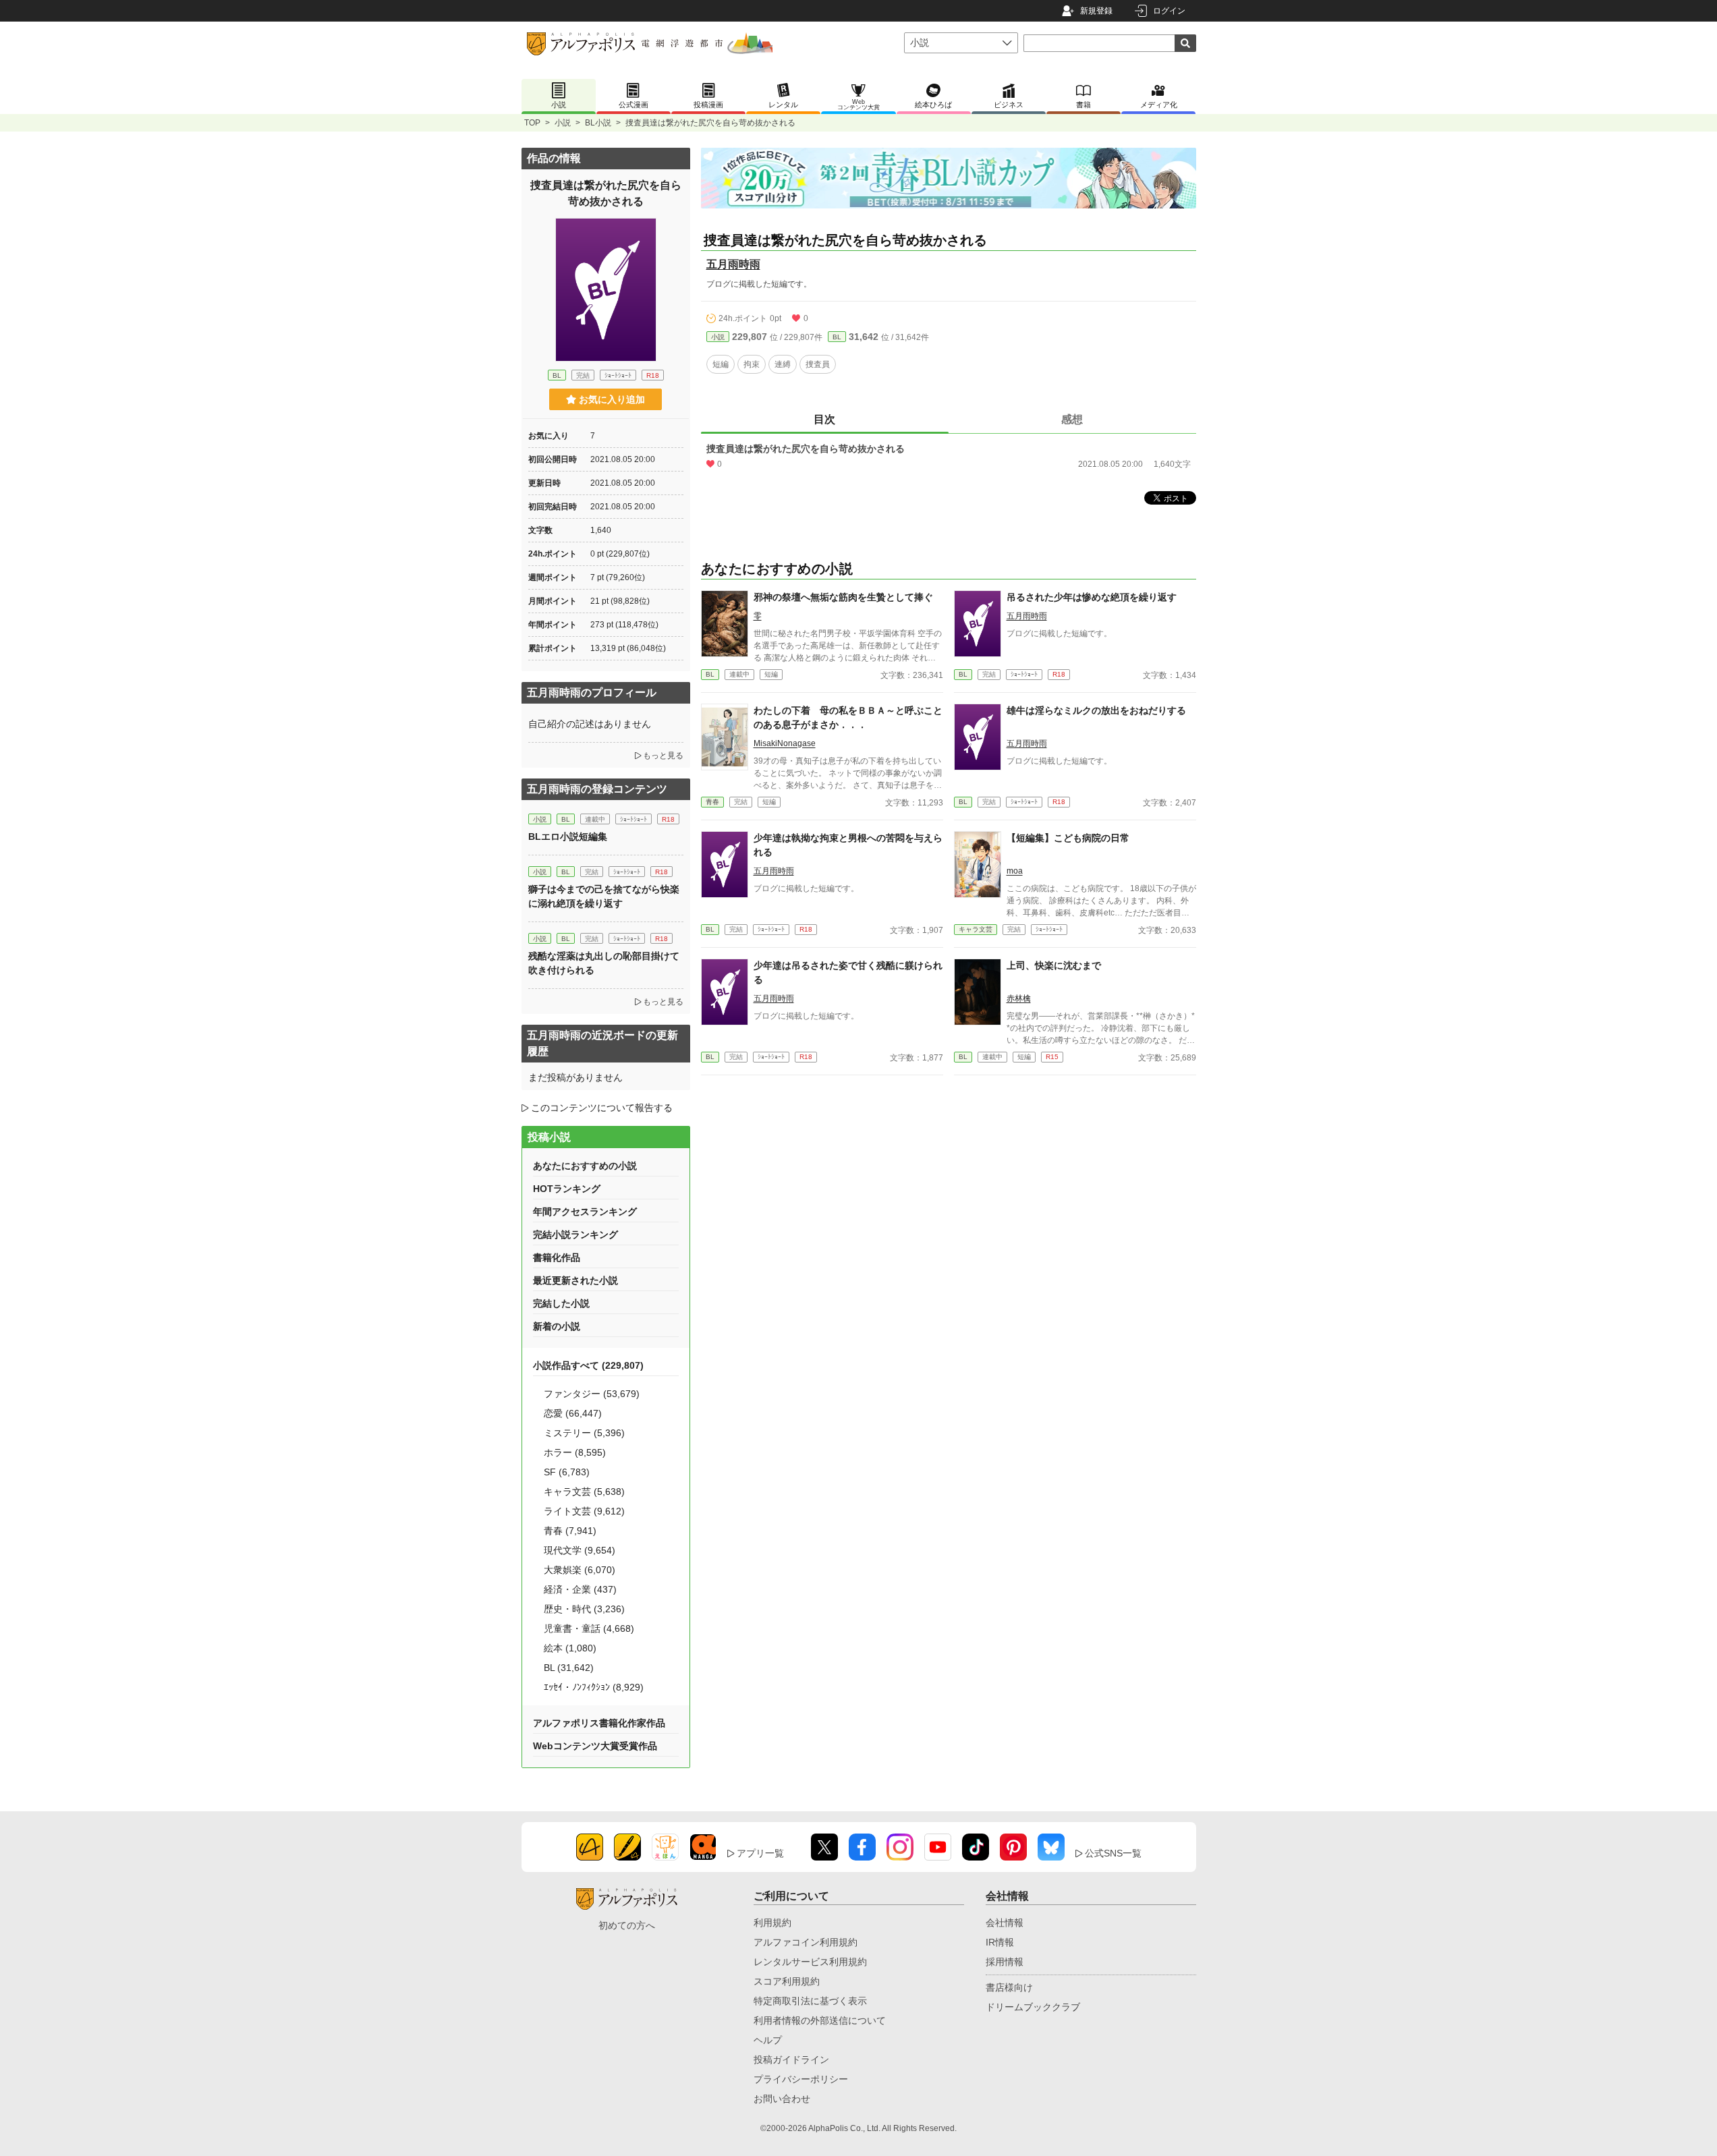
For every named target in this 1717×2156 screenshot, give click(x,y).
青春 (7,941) (570, 1531)
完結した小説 (561, 1303)
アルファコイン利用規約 (806, 1942)
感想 (1072, 419)
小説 (563, 123)
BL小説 (598, 123)
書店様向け (1009, 1987)
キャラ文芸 (976, 929)
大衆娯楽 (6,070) (580, 1570)
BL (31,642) (569, 1668)
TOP (532, 123)
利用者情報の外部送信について (820, 2020)
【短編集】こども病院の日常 (1068, 838)
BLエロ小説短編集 (568, 836)
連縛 (783, 364)
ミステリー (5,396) (584, 1433)
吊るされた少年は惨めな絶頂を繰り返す (1092, 597)
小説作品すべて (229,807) (588, 1365)
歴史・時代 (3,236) (584, 1609)
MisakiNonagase (785, 743)
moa (1015, 871)
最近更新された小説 (575, 1280)
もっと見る (663, 756)
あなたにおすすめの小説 (585, 1166)
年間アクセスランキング (585, 1212)
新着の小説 (557, 1326)
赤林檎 (1019, 998)
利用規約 (772, 1923)
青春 (712, 802)
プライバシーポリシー (801, 2079)
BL (837, 337)
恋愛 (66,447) (573, 1413)
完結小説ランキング (575, 1235)
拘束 (752, 364)
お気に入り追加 (612, 399)
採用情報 (1005, 1962)
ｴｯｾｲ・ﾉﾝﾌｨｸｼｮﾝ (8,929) (594, 1687)
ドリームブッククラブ (1033, 2007)
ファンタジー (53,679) (592, 1394)
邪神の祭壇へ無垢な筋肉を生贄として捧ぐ (843, 597)
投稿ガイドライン (791, 2060)
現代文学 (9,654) (580, 1550)
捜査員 (818, 364)
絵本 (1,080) (570, 1648)
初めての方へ (627, 1925)
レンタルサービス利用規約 (810, 1962)
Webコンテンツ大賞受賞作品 (595, 1746)
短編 (721, 364)
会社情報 (1005, 1923)
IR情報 (1000, 1942)
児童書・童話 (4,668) (589, 1628)
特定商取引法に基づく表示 (810, 2001)
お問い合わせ (782, 2099)
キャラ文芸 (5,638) (584, 1492)
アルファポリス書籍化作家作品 (599, 1723)
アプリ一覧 (760, 1853)
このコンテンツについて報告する (602, 1108)
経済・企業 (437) (580, 1589)
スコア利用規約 (787, 1981)
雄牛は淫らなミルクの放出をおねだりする (1096, 710)
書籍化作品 (557, 1257)
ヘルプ (768, 2040)
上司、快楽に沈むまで (1054, 965)
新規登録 (1096, 11)
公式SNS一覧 (1113, 1853)
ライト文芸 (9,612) (584, 1511)
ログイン (1169, 11)
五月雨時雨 (733, 264)
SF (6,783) (567, 1472)
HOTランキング (567, 1189)
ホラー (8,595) (575, 1452)
